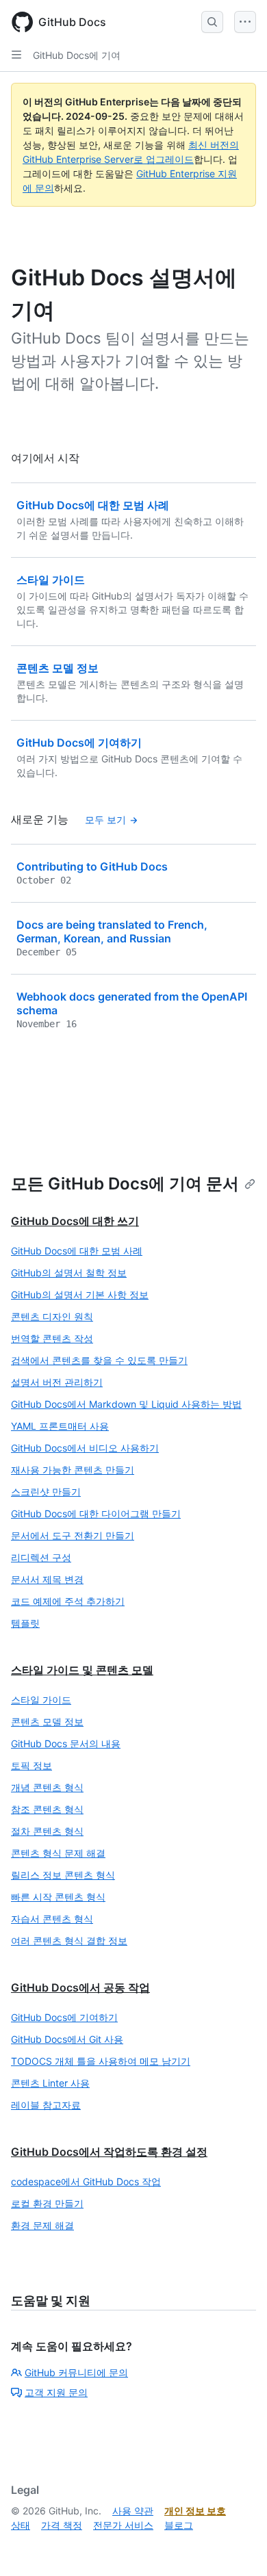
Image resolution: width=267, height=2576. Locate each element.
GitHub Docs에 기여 (77, 55)
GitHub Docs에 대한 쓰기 (75, 1221)
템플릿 (25, 1623)
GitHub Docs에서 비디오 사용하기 (85, 1448)
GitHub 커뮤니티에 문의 (76, 2372)
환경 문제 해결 (42, 2225)
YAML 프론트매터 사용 (60, 1426)
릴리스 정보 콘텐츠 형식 (63, 1875)
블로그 (179, 2525)
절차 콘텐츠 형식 (47, 1831)
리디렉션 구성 (41, 1557)
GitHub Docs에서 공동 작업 (80, 1987)
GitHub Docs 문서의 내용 (66, 1743)
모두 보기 (105, 820)
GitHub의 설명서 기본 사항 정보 (80, 1295)
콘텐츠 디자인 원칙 (52, 1316)
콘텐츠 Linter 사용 (50, 2083)
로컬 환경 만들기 (47, 2203)
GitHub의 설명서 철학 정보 (69, 1273)
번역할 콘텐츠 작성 (52, 1338)
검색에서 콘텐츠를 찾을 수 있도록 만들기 (99, 1360)
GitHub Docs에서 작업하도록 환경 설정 (109, 2152)
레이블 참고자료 (46, 2105)
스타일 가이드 (41, 1700)
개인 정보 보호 (195, 2511)
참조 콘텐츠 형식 (47, 1809)
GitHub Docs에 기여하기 (64, 2017)
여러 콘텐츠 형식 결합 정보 (69, 1941)
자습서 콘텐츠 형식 (52, 1919)
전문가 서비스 (123, 2525)
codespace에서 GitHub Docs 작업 (86, 2181)
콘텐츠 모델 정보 (47, 1722)
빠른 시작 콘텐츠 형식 (58, 1897)
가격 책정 (62, 2525)
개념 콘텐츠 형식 (47, 1787)
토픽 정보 (31, 1765)
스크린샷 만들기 (46, 1492)
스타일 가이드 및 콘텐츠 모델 (82, 1670)
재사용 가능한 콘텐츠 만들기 (73, 1470)
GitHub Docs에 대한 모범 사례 (77, 1251)
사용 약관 (133, 2511)
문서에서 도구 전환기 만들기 (73, 1535)
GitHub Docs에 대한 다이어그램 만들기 (96, 1514)
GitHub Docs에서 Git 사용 (67, 2039)
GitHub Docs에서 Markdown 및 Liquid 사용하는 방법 (126, 1404)
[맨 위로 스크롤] (237, 2546)
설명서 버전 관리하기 (57, 1382)
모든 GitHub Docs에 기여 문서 (125, 1184)
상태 (21, 2525)
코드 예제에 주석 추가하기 (68, 1601)
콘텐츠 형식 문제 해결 (58, 1853)
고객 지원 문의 (56, 2392)
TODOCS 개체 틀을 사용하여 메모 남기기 (101, 2061)
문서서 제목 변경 (47, 1579)
